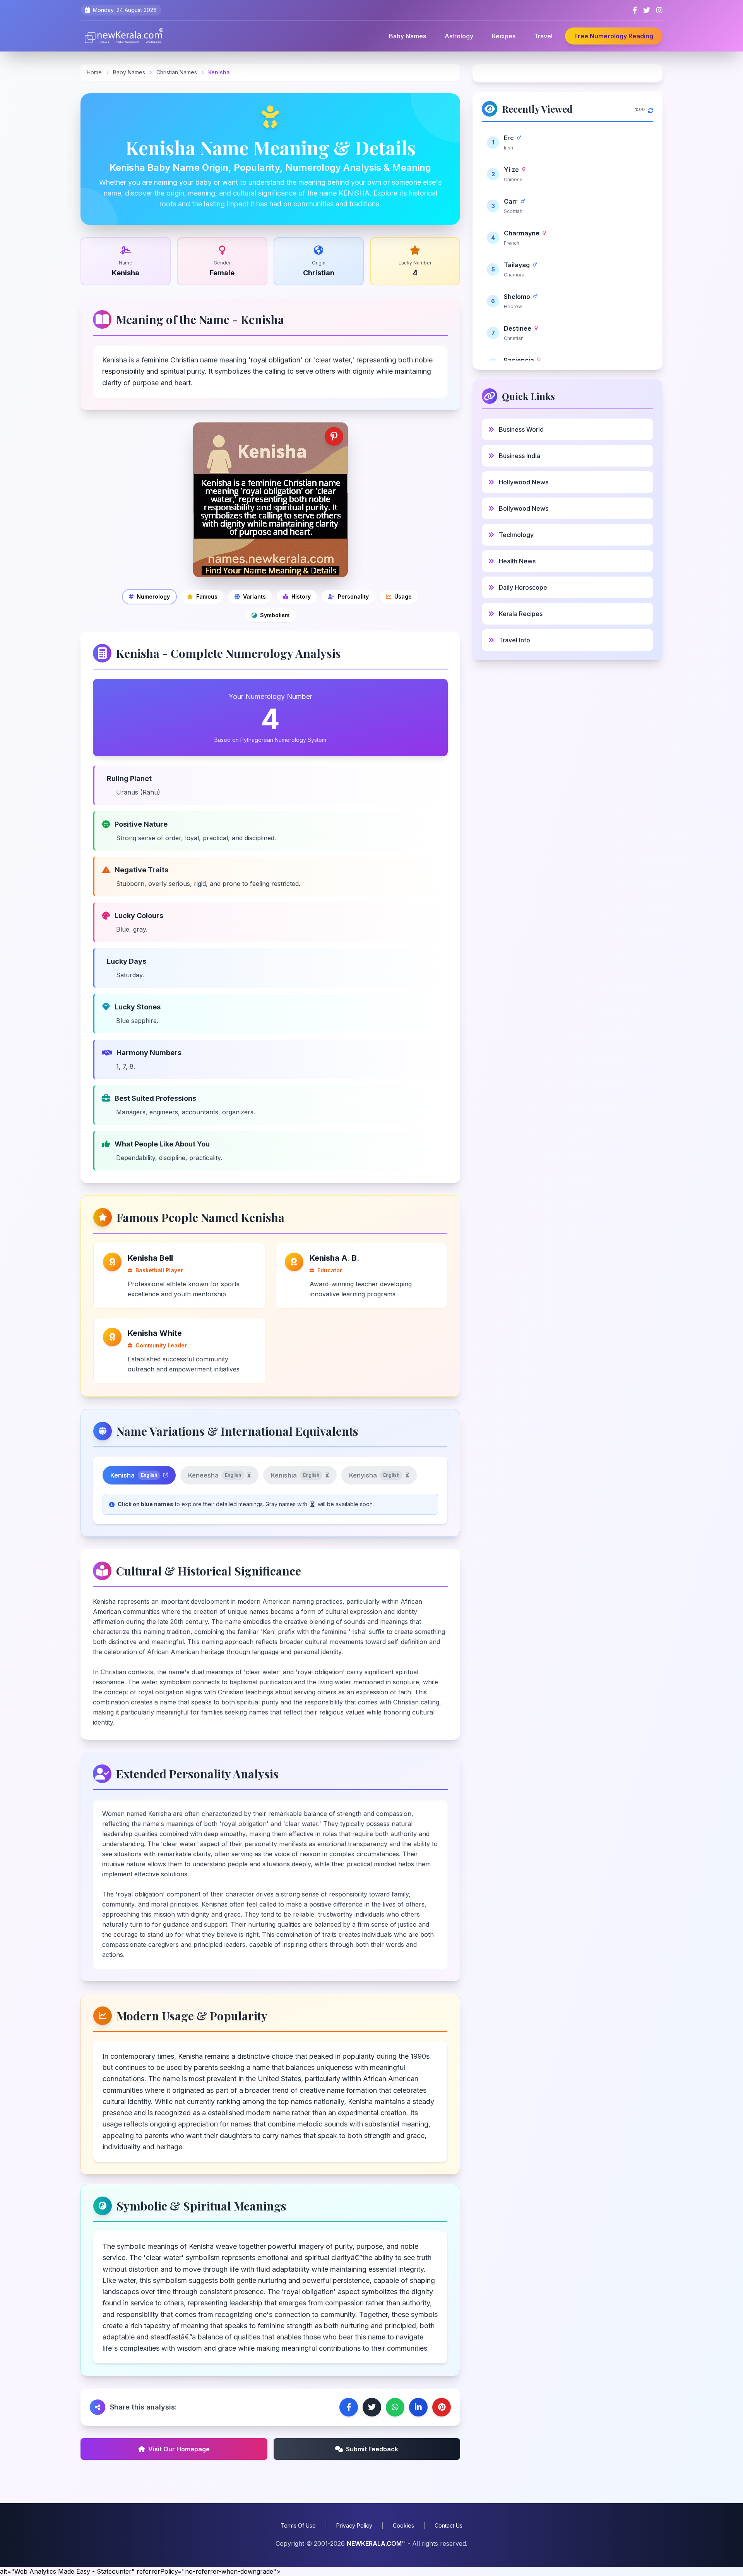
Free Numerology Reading (614, 36)
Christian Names (177, 72)
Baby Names (407, 36)
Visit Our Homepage (179, 2449)
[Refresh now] (651, 109)
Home (94, 72)
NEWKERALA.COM (374, 2543)
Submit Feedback (372, 2449)
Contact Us (449, 2525)
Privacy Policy (354, 2525)
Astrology (459, 36)
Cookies (403, 2525)
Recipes (504, 36)
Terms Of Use (298, 2525)
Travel (543, 36)
